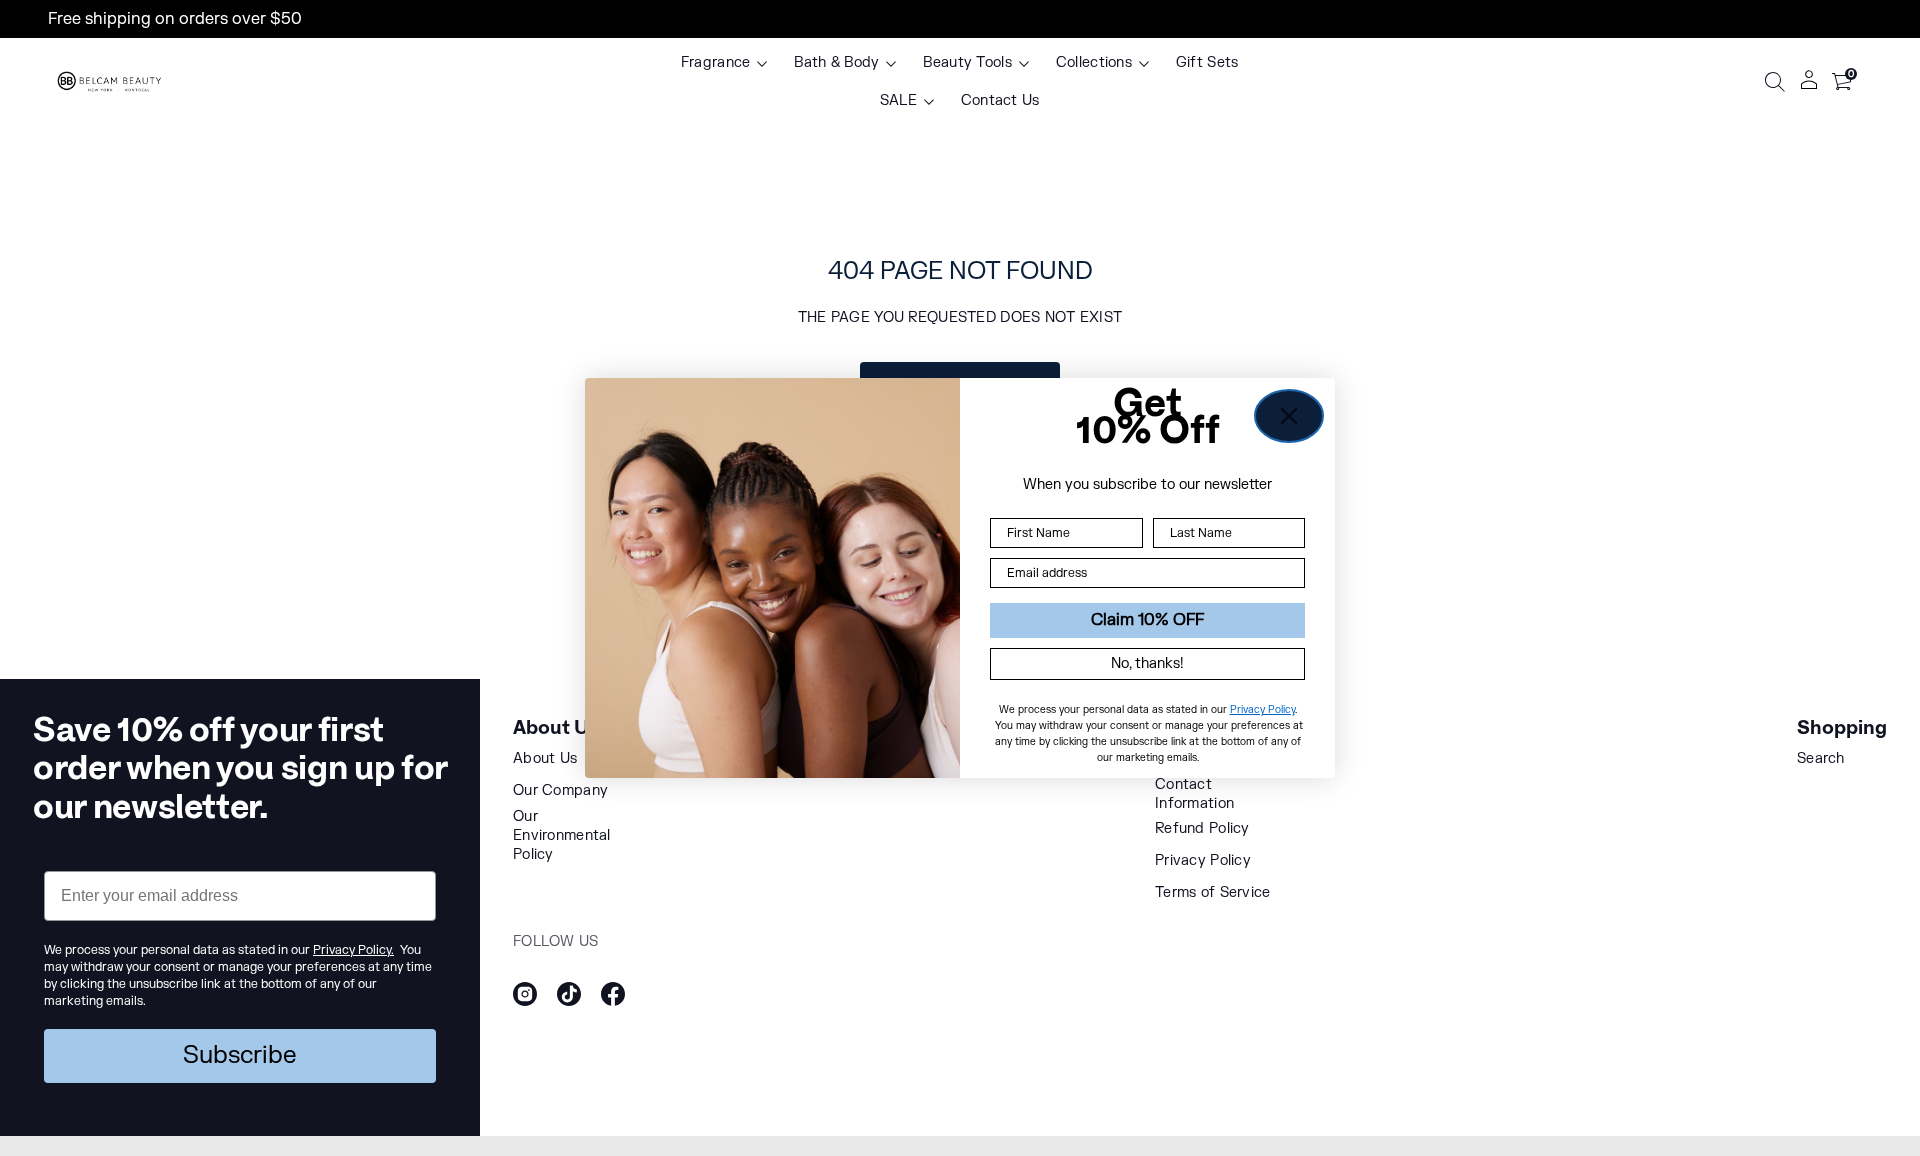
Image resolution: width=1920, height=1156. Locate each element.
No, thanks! (1147, 663)
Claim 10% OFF (1147, 620)
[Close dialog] (1289, 416)
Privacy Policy (1262, 709)
